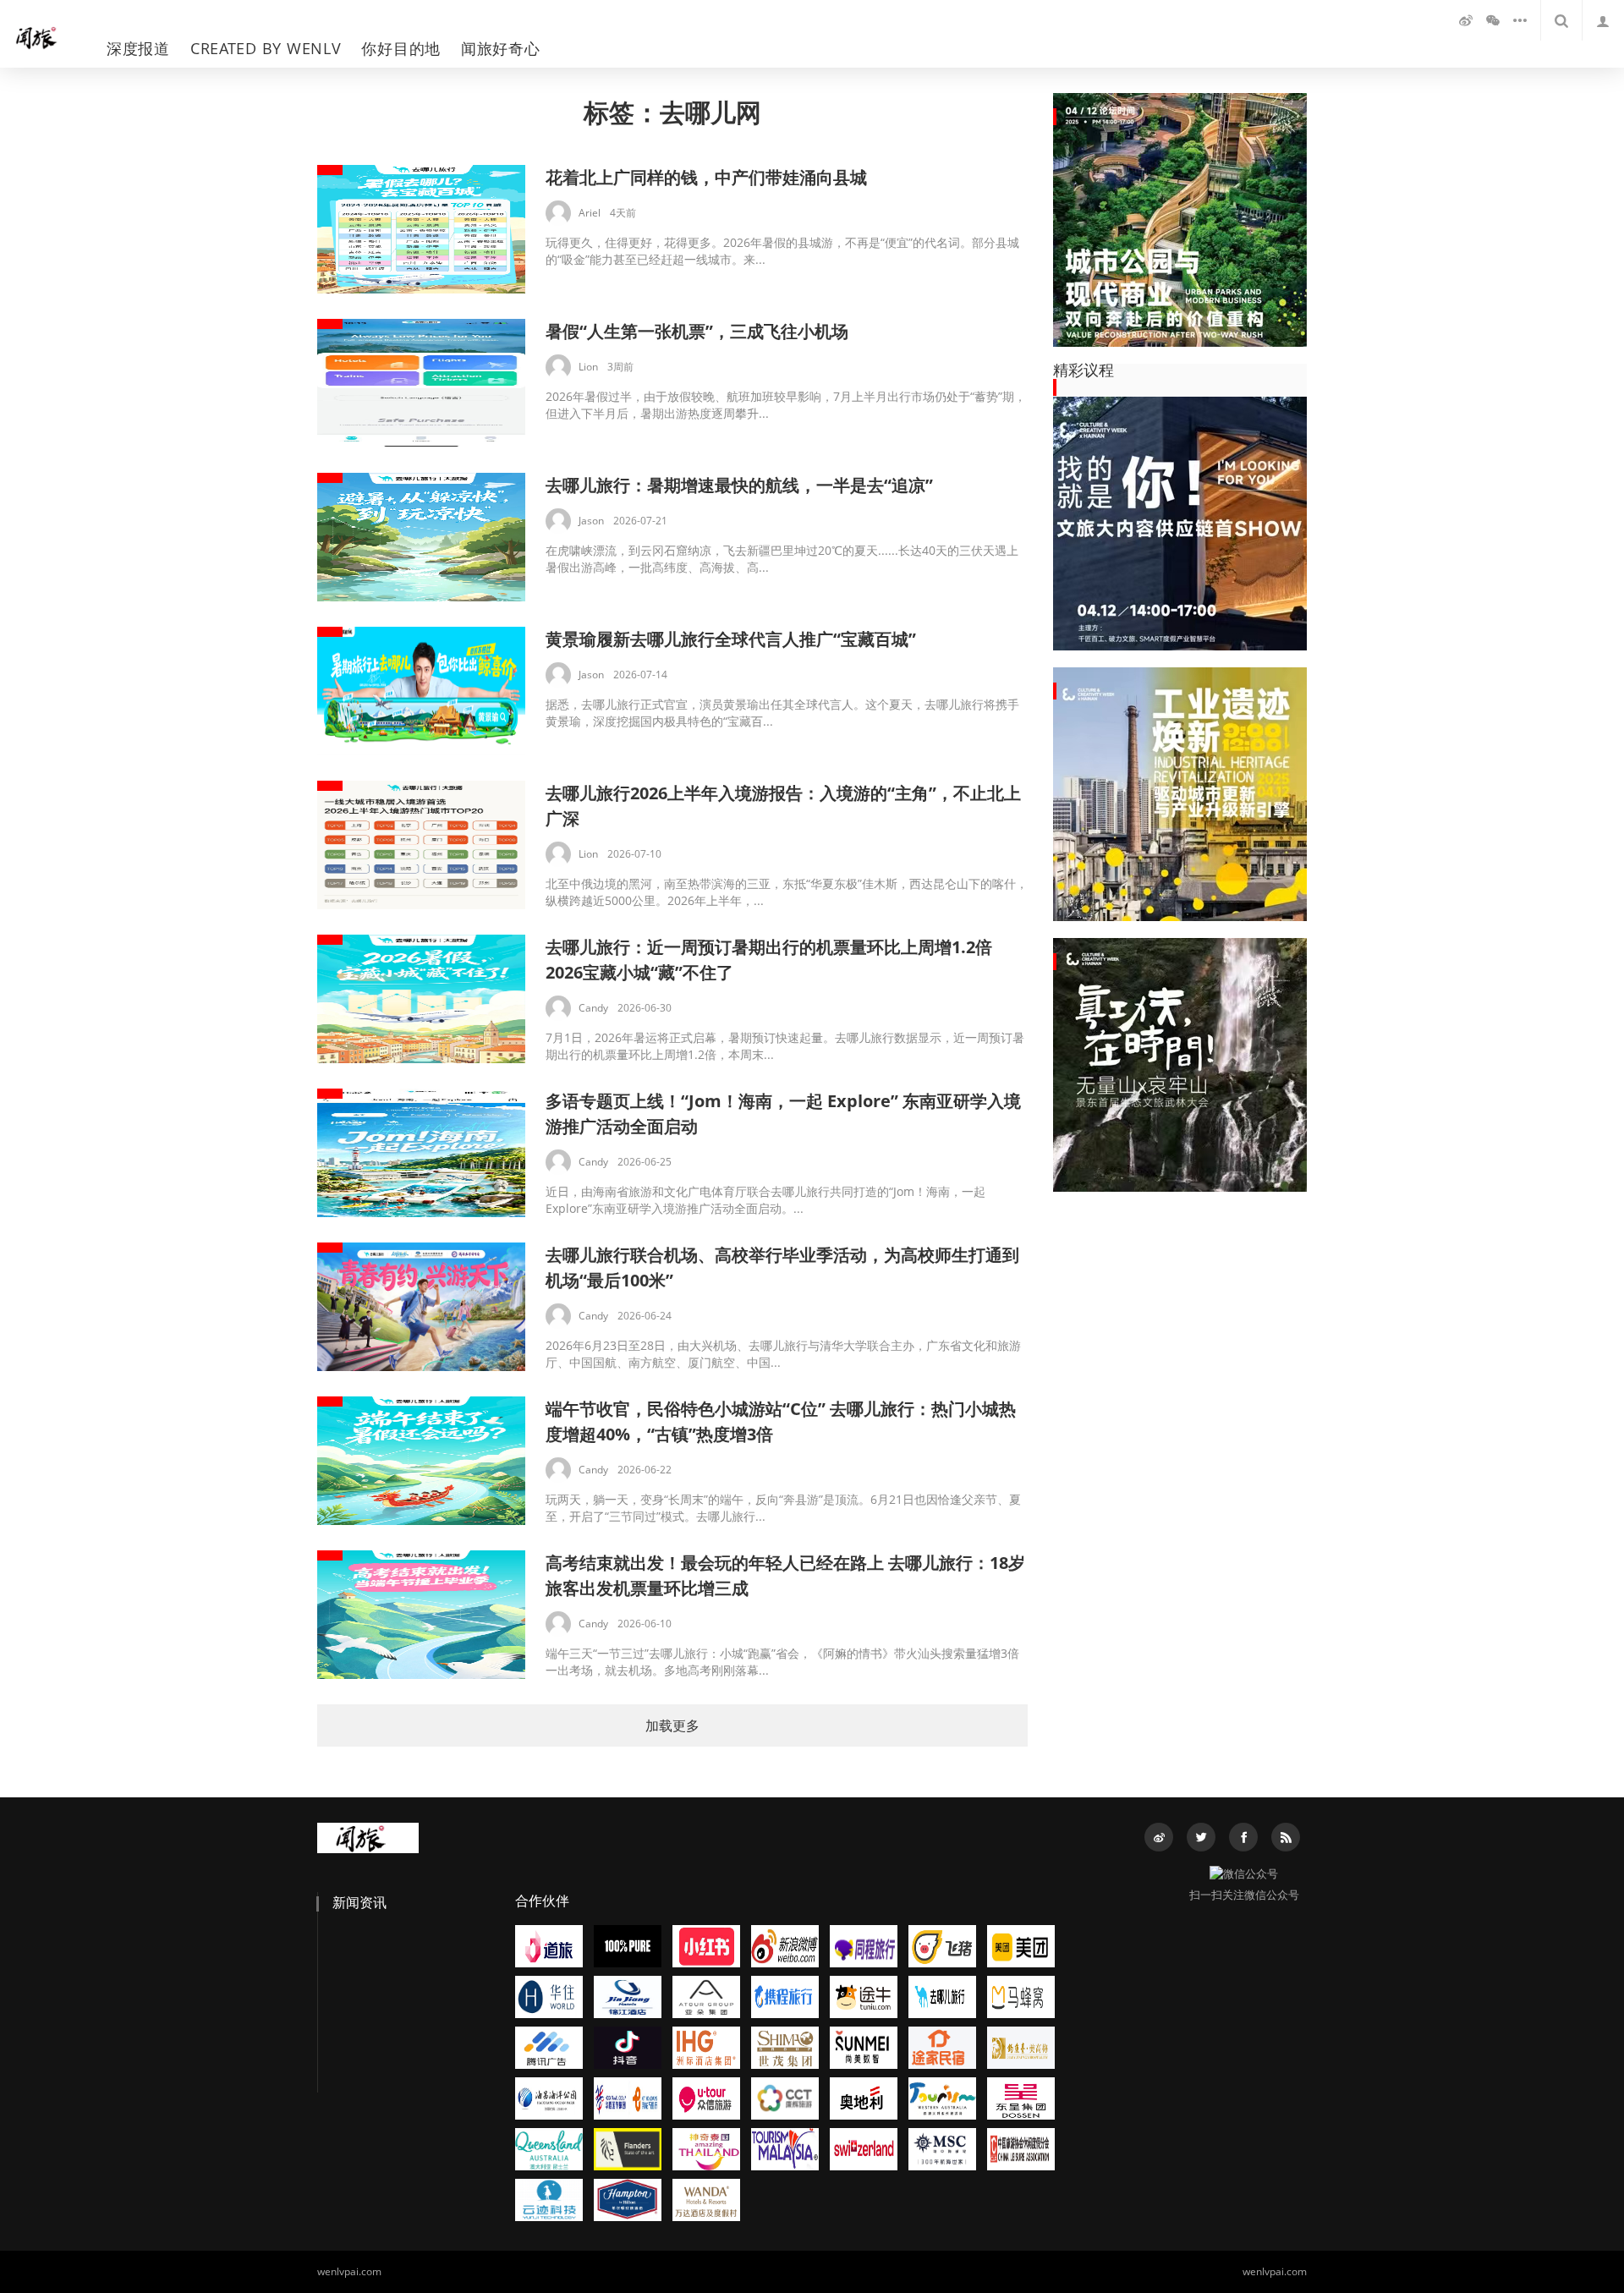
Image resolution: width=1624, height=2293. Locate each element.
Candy (593, 1008)
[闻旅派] (45, 34)
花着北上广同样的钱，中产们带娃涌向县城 (706, 177)
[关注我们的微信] (1493, 20)
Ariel (590, 213)
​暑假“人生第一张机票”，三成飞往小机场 (697, 331)
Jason (591, 521)
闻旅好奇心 (501, 48)
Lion (588, 367)
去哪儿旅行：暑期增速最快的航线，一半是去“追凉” (739, 485)
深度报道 (138, 48)
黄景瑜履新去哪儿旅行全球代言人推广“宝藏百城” (731, 639)
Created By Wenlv (266, 48)
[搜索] (1561, 20)
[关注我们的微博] (1466, 20)
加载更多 (672, 1725)
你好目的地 (401, 48)
